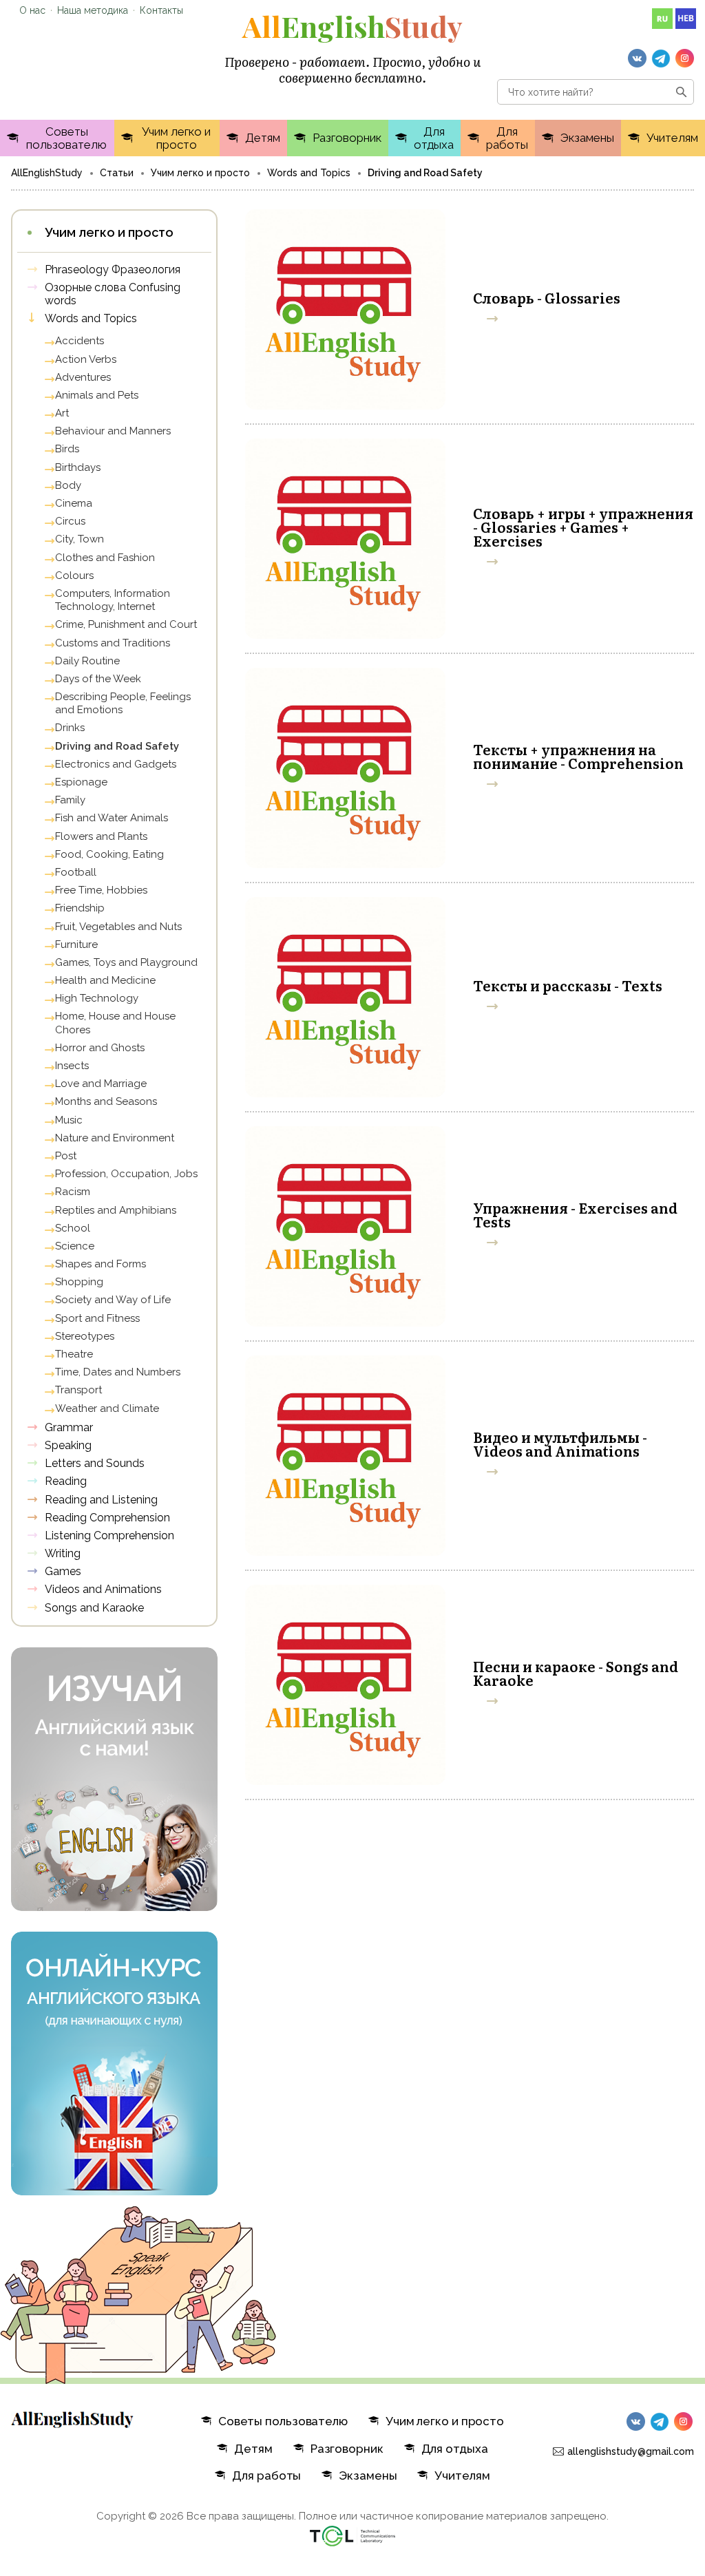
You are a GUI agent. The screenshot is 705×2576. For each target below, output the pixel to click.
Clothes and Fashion (105, 558)
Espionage (81, 782)
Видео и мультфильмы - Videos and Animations (560, 1444)
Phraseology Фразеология (113, 270)
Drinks (70, 728)
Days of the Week (98, 679)
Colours (74, 576)
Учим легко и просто (176, 138)
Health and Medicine (105, 980)
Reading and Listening (101, 1500)
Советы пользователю (66, 138)
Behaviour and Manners (113, 431)
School (73, 1228)
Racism (73, 1192)
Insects (72, 1066)
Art (62, 413)
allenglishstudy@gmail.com (631, 2451)
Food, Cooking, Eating (109, 854)
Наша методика (93, 10)
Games (63, 1571)
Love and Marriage (101, 1084)
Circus (70, 521)
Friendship (80, 908)
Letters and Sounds (95, 1463)
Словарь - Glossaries (547, 297)
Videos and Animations (103, 1589)
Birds (67, 449)
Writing (63, 1553)
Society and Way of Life (113, 1300)
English (352, 26)
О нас (32, 10)
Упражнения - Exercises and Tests (575, 1214)
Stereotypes (85, 1336)
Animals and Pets (97, 395)
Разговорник (347, 138)
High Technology (97, 998)
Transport (78, 1390)
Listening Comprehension (109, 1535)
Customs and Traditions (113, 643)
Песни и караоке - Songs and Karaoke (576, 1673)
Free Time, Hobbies (101, 890)
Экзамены (587, 138)
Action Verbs (86, 359)
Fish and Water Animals (112, 818)
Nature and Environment (115, 1138)
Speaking (68, 1445)
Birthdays (78, 467)
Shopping (79, 1282)
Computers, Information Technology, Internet (113, 600)
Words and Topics (309, 173)
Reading (66, 1481)
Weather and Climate (107, 1408)
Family (70, 800)
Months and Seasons (106, 1101)
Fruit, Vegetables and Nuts (118, 927)
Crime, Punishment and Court (126, 624)
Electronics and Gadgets (116, 764)
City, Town (80, 539)
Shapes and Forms (101, 1264)
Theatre (74, 1354)
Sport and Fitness (97, 1318)
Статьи (117, 173)
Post (66, 1156)
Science (75, 1246)
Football (76, 872)
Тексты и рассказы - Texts (568, 985)
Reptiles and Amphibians (116, 1210)
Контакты (161, 10)
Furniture (76, 944)
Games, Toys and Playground (126, 962)
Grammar (69, 1427)
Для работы (507, 138)
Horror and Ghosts (100, 1048)
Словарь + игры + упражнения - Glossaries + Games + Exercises (583, 527)
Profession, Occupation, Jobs (126, 1174)
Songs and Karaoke (94, 1608)
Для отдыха (434, 138)
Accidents (80, 341)
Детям (263, 138)
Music (69, 1120)
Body (68, 485)
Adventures (83, 377)
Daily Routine (87, 661)
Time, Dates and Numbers (118, 1372)
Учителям (672, 138)
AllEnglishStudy (47, 173)
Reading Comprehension (107, 1518)
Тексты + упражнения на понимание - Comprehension (578, 756)
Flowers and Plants (101, 836)
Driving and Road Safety (117, 746)
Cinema (74, 503)
